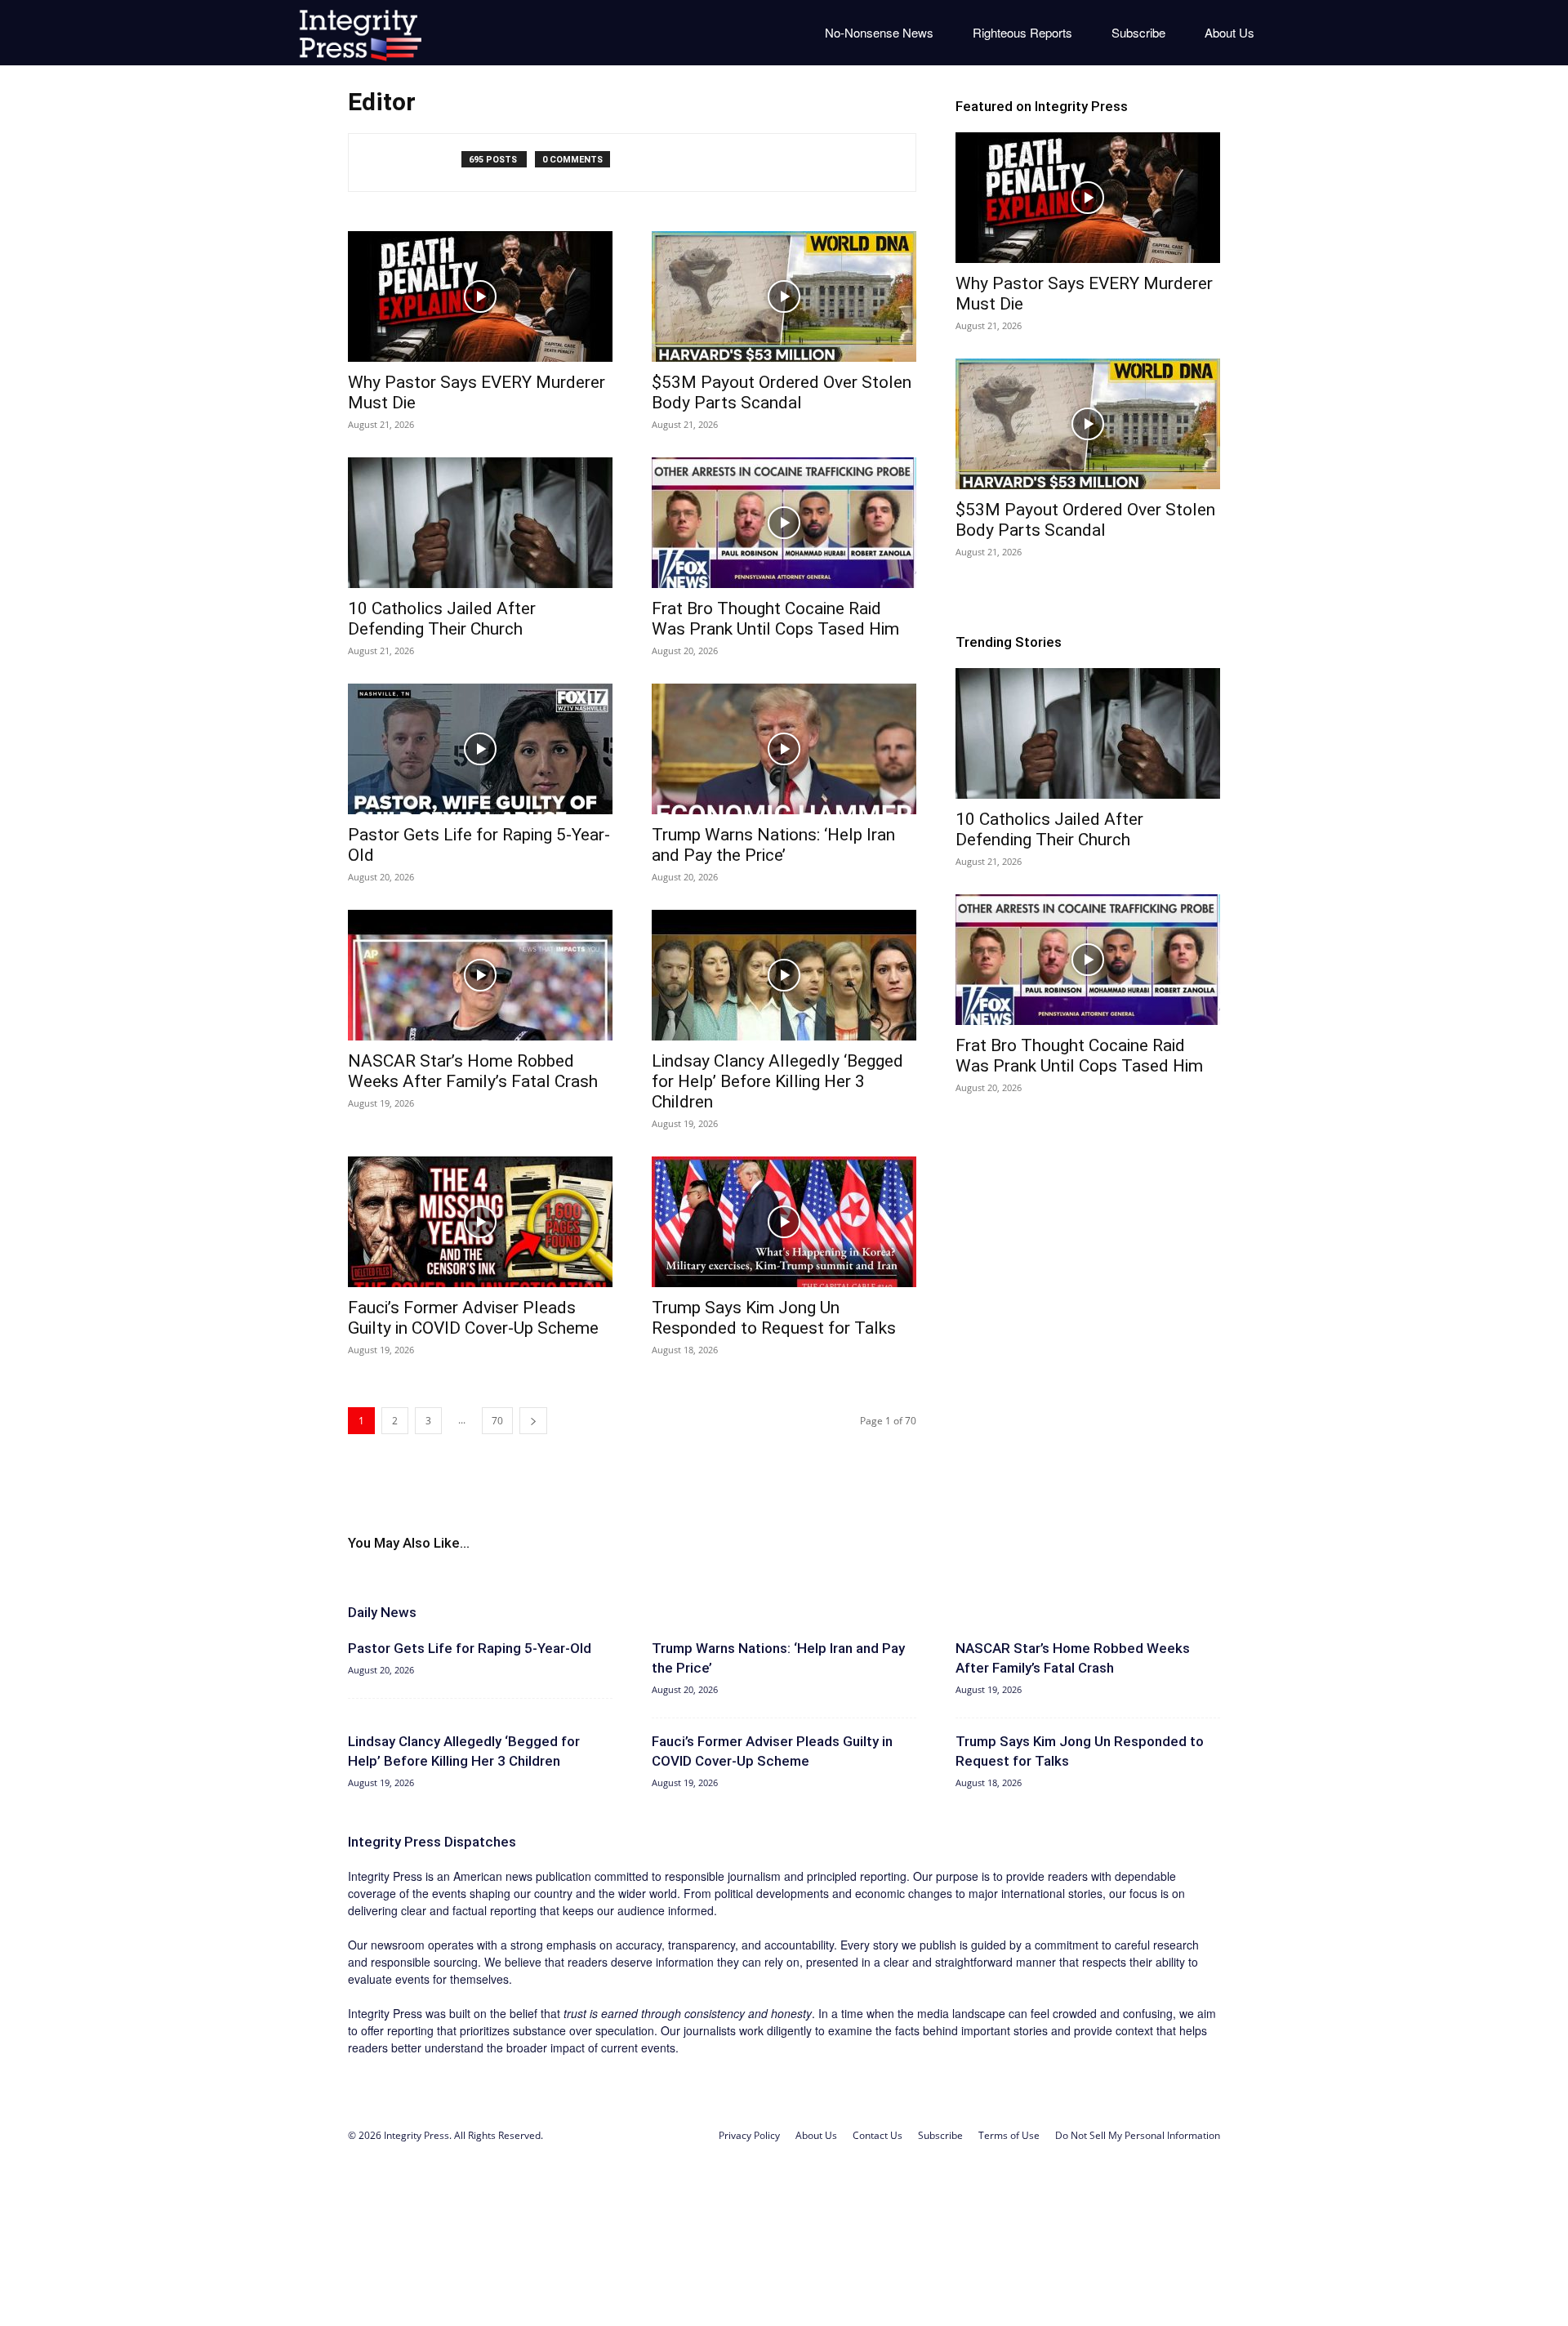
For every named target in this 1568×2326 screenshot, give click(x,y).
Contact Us (878, 2135)
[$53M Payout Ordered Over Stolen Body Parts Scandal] (784, 296)
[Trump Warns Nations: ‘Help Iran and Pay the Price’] (784, 749)
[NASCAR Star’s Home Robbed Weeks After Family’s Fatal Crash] (480, 975)
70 (497, 1421)
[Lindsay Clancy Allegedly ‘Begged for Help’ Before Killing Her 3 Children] (784, 975)
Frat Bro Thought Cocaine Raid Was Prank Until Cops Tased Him (775, 619)
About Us (1229, 32)
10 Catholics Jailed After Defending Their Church (442, 619)
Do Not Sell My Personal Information (1138, 2135)
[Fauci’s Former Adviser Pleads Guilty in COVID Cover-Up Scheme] (480, 1222)
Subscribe (1138, 32)
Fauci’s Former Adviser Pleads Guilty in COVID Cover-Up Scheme (473, 1318)
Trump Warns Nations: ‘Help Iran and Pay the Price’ (773, 845)
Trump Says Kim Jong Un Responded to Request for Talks (774, 1318)
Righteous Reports (1022, 32)
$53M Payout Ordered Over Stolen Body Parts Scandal (782, 392)
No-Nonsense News (879, 32)
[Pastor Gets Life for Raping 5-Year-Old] (480, 749)
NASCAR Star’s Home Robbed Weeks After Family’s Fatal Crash (473, 1071)
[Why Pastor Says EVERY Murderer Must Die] (480, 296)
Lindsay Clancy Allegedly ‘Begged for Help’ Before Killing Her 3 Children (777, 1081)
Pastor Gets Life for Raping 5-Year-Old (470, 1648)
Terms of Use (1009, 2135)
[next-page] (533, 1421)
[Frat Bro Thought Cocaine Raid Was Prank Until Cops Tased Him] (784, 523)
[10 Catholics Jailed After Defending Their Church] (480, 523)
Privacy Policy (749, 2135)
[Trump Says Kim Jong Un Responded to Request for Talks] (784, 1222)
